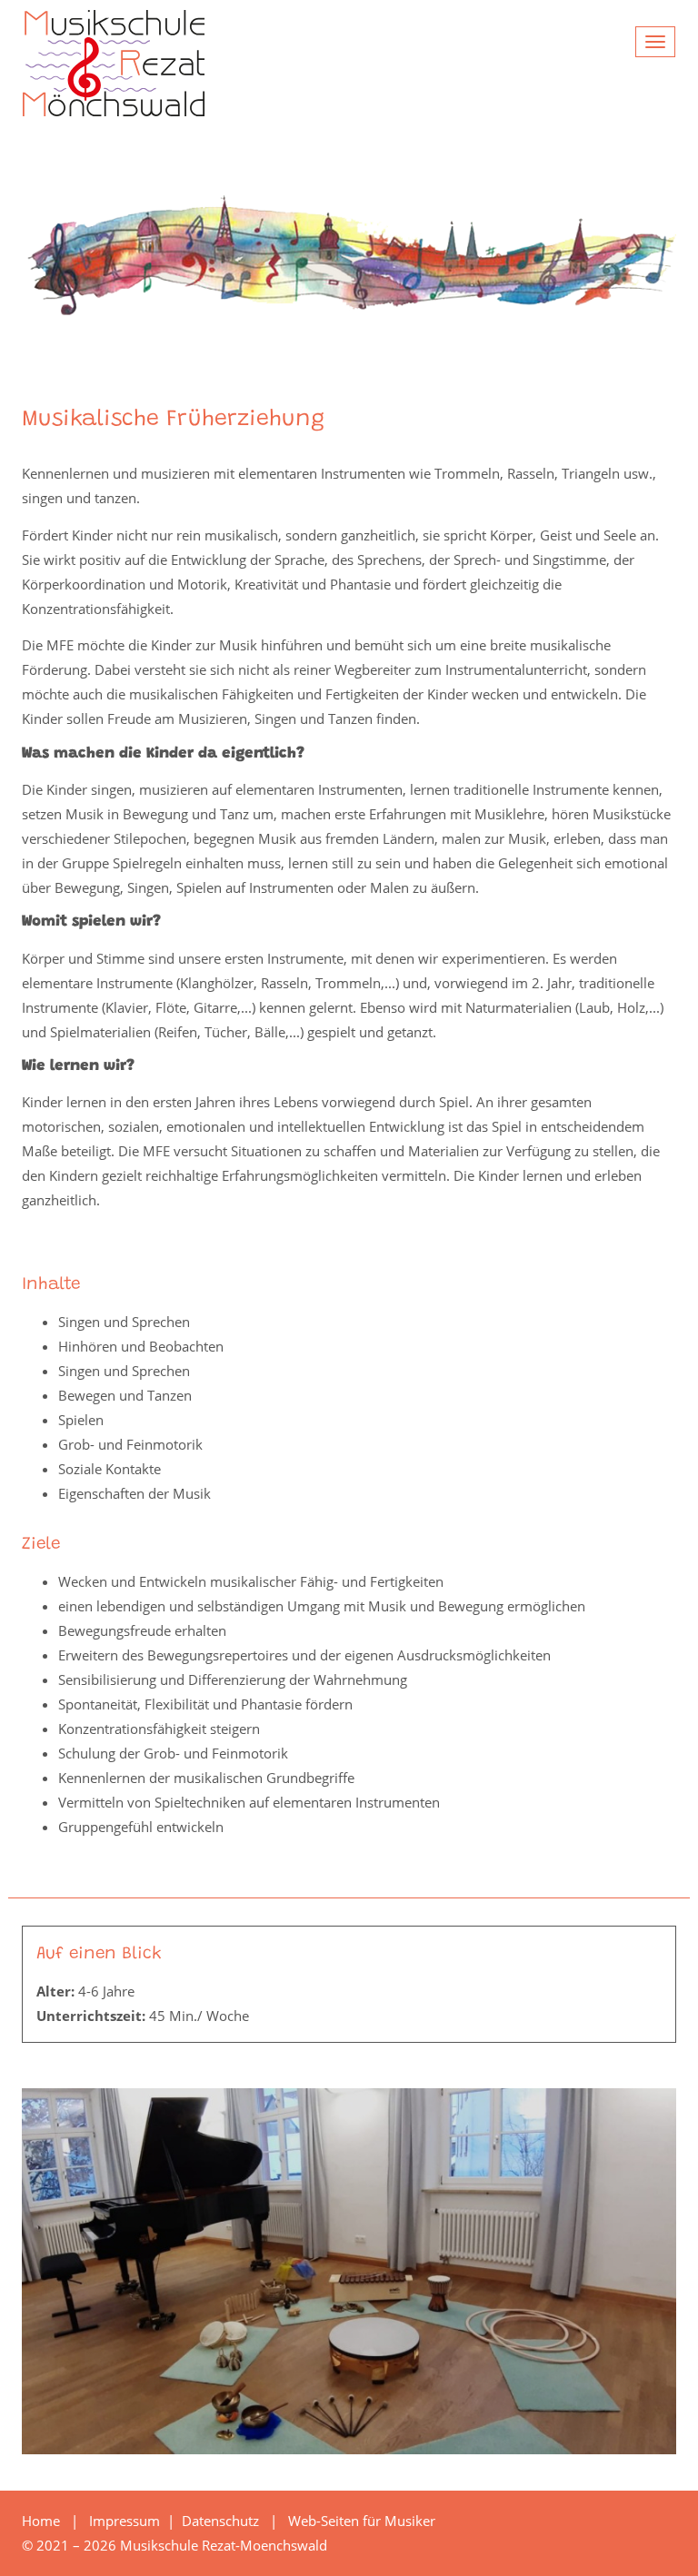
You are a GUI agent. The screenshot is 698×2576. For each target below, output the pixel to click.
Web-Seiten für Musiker (362, 2521)
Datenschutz (222, 2521)
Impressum (126, 2521)
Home (41, 2521)
